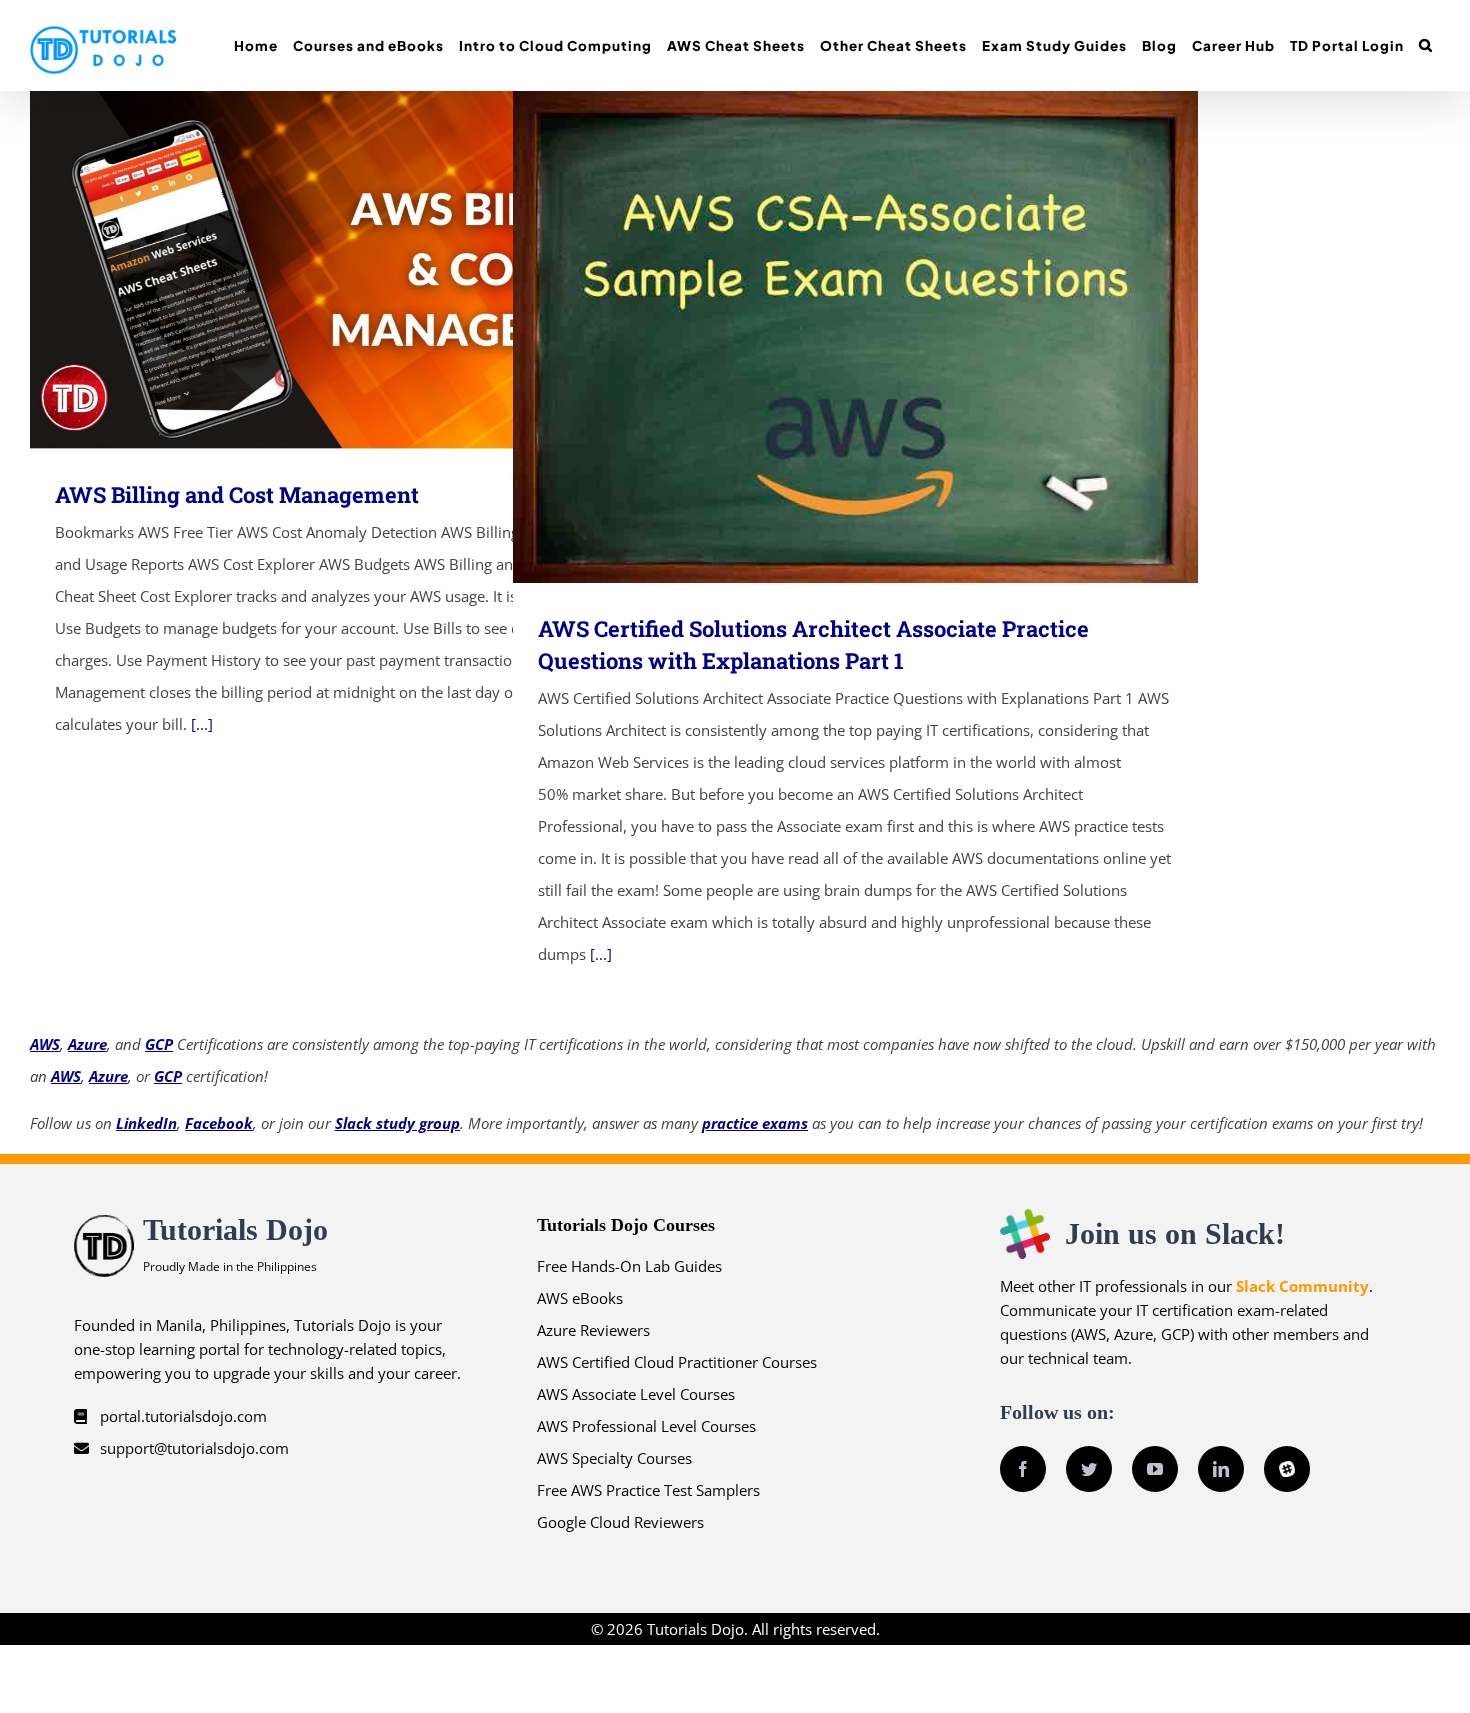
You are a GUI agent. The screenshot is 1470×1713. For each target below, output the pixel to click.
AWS (45, 1044)
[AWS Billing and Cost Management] (372, 270)
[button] (1425, 45)
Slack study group (397, 1123)
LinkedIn (146, 1123)
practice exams (755, 1123)
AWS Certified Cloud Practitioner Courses (677, 1362)
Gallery (401, 270)
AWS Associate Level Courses (636, 1394)
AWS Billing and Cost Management (343, 270)
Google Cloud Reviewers (620, 1522)
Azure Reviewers (593, 1330)
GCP (159, 1044)
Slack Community (1302, 1286)
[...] (202, 724)
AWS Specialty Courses (614, 1458)
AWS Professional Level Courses (646, 1426)
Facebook (219, 1123)
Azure (87, 1044)
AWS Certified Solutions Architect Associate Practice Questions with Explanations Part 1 (826, 336)
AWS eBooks (580, 1298)
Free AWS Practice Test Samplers (648, 1490)
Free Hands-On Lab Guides (629, 1266)
